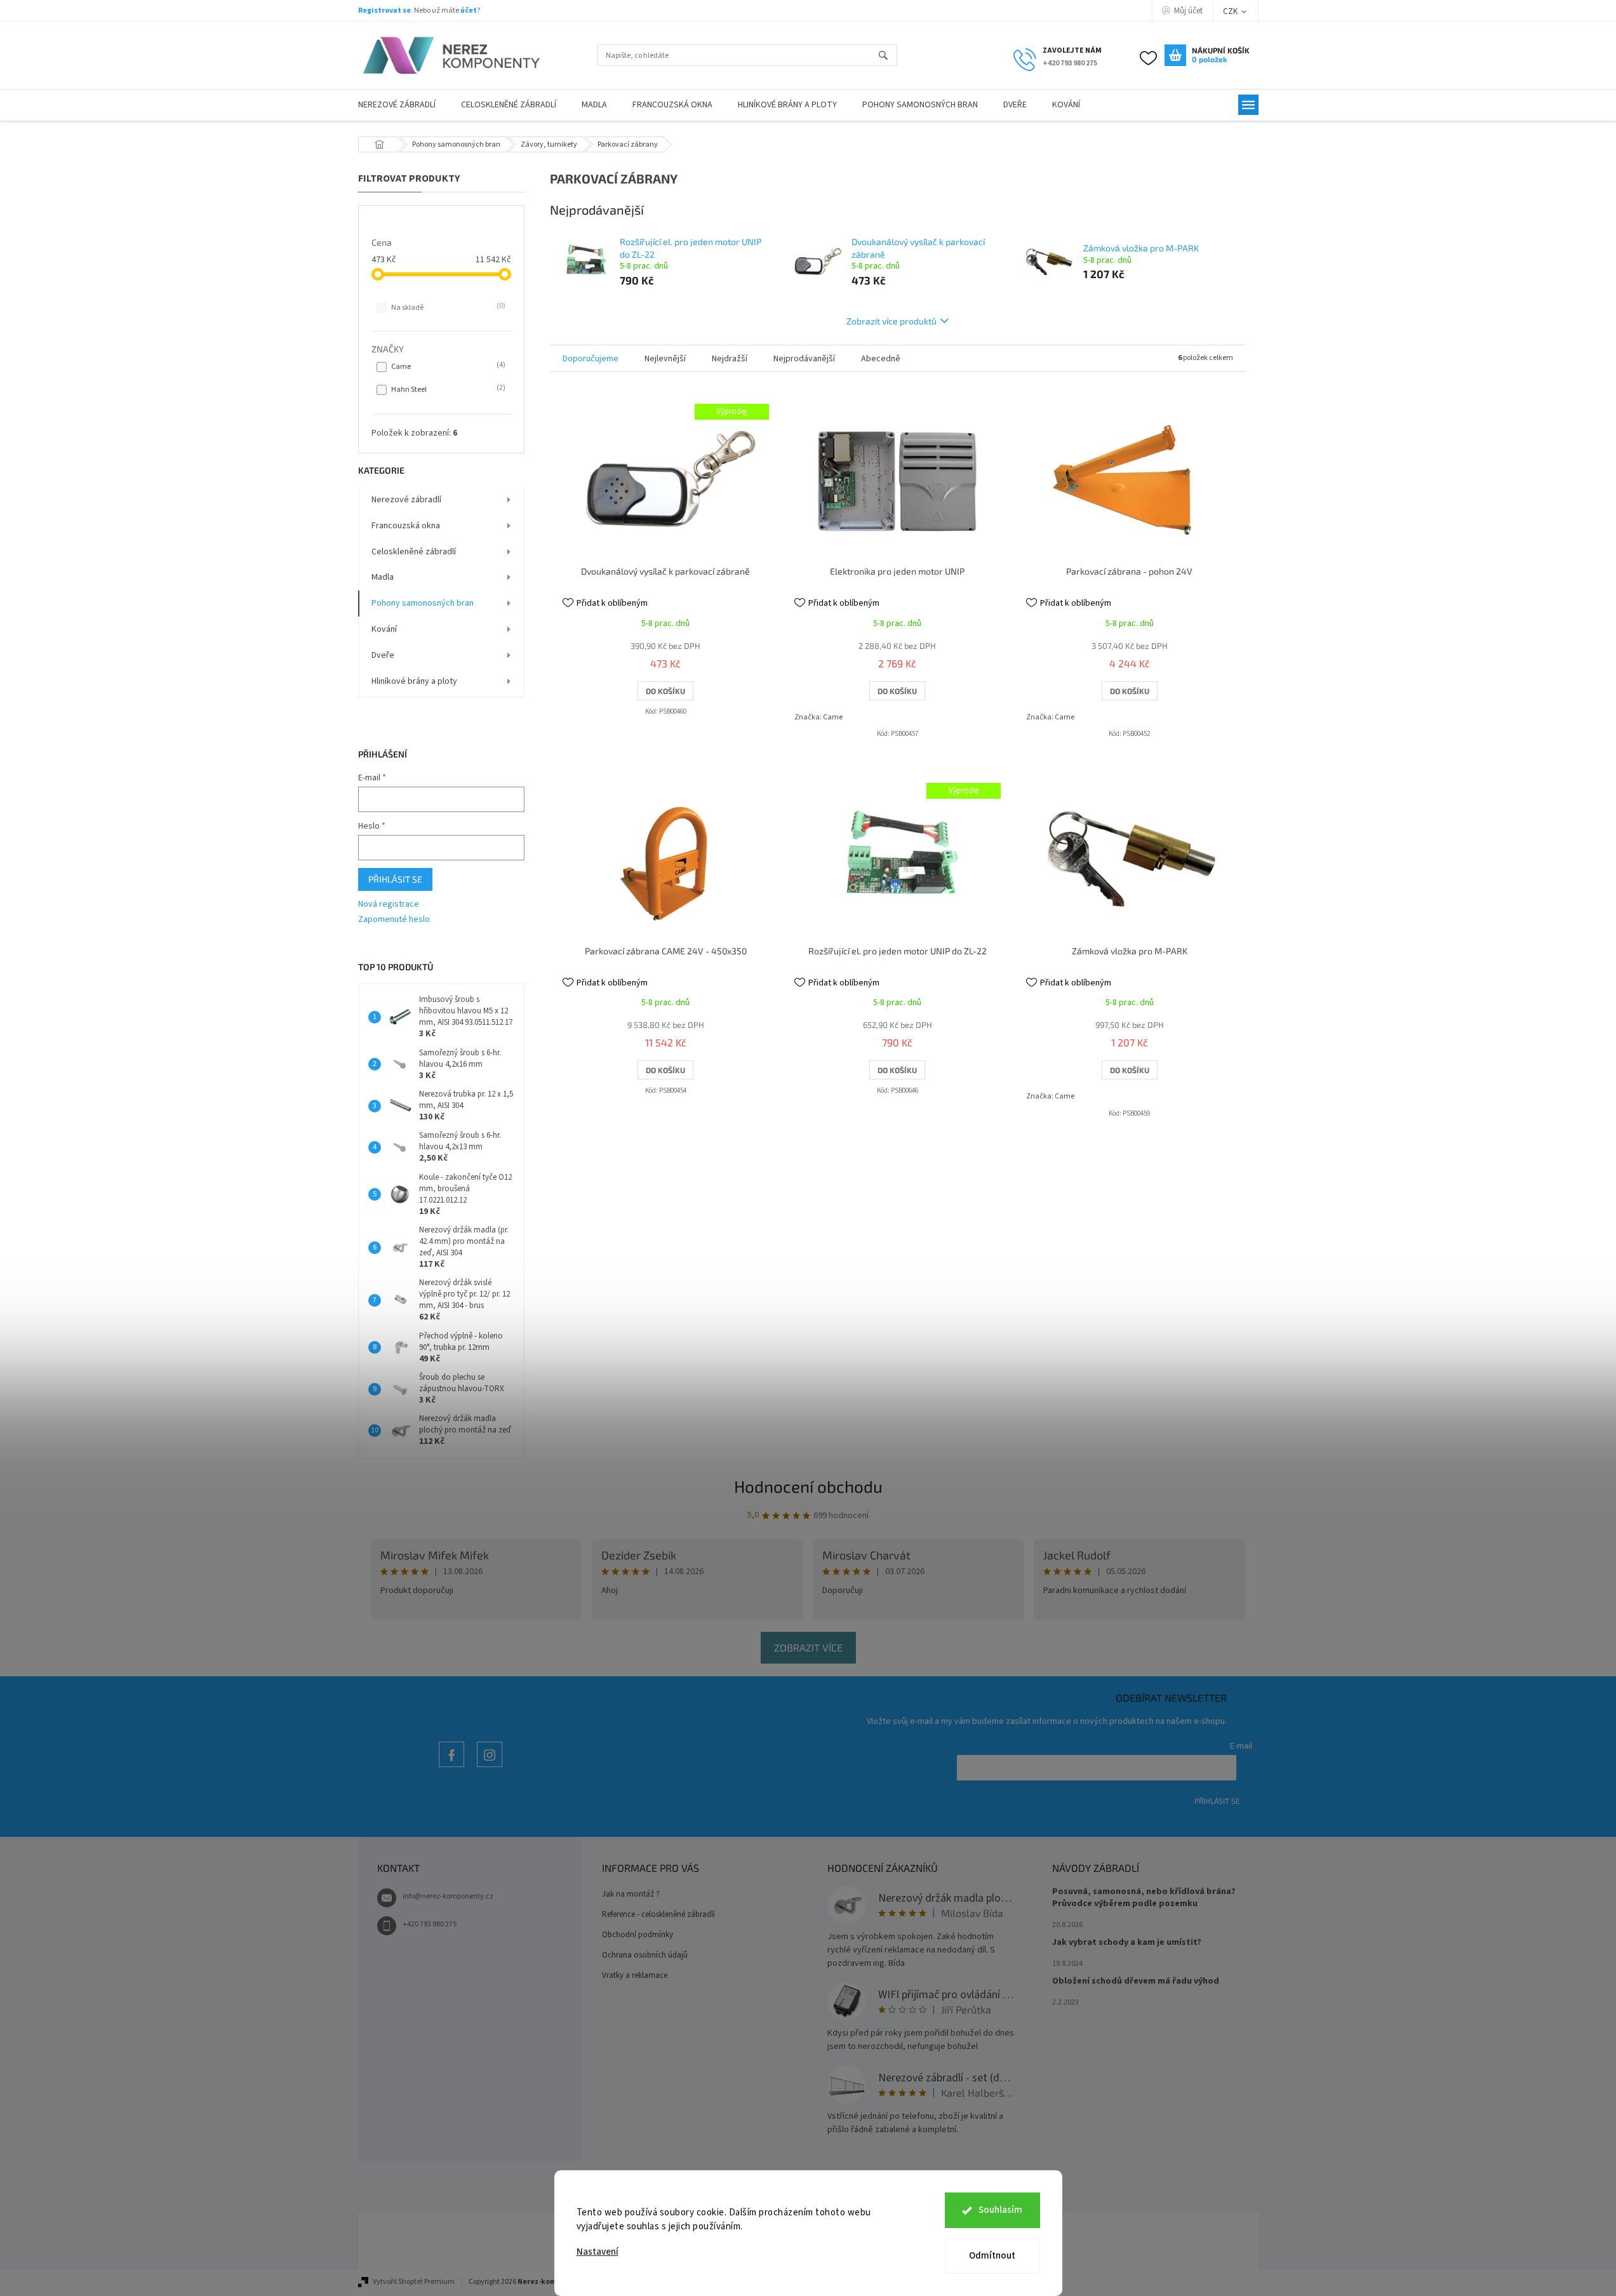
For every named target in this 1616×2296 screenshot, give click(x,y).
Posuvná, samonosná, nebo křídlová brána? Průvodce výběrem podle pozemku (1144, 1898)
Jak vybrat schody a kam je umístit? (1127, 1943)
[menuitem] (397, 105)
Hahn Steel (447, 389)
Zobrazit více (808, 1647)
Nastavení (598, 2252)
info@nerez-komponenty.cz (448, 1896)
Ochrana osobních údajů (645, 1955)
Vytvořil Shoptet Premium (414, 2282)
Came (447, 366)
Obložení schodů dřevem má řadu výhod (1136, 1981)
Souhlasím (1000, 2210)
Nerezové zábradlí (406, 500)
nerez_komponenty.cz (490, 1767)
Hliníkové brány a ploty (414, 681)
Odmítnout (992, 2256)
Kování (384, 629)
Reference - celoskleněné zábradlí (658, 1914)
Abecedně (881, 359)
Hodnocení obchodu (808, 1486)
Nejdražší (730, 359)
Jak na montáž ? (631, 1894)
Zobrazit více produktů (891, 321)
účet (469, 10)
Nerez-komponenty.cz (451, 1767)
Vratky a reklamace (635, 1975)
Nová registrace (389, 904)
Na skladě (447, 307)
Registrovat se (384, 10)
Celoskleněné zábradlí (414, 552)
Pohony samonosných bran (423, 603)
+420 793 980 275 (430, 1924)
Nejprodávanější (804, 359)
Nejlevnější (665, 359)
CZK (1231, 11)
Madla (383, 577)
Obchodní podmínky (638, 1935)
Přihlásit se (395, 879)
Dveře (383, 655)
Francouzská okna (406, 526)
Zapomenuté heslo (394, 920)
